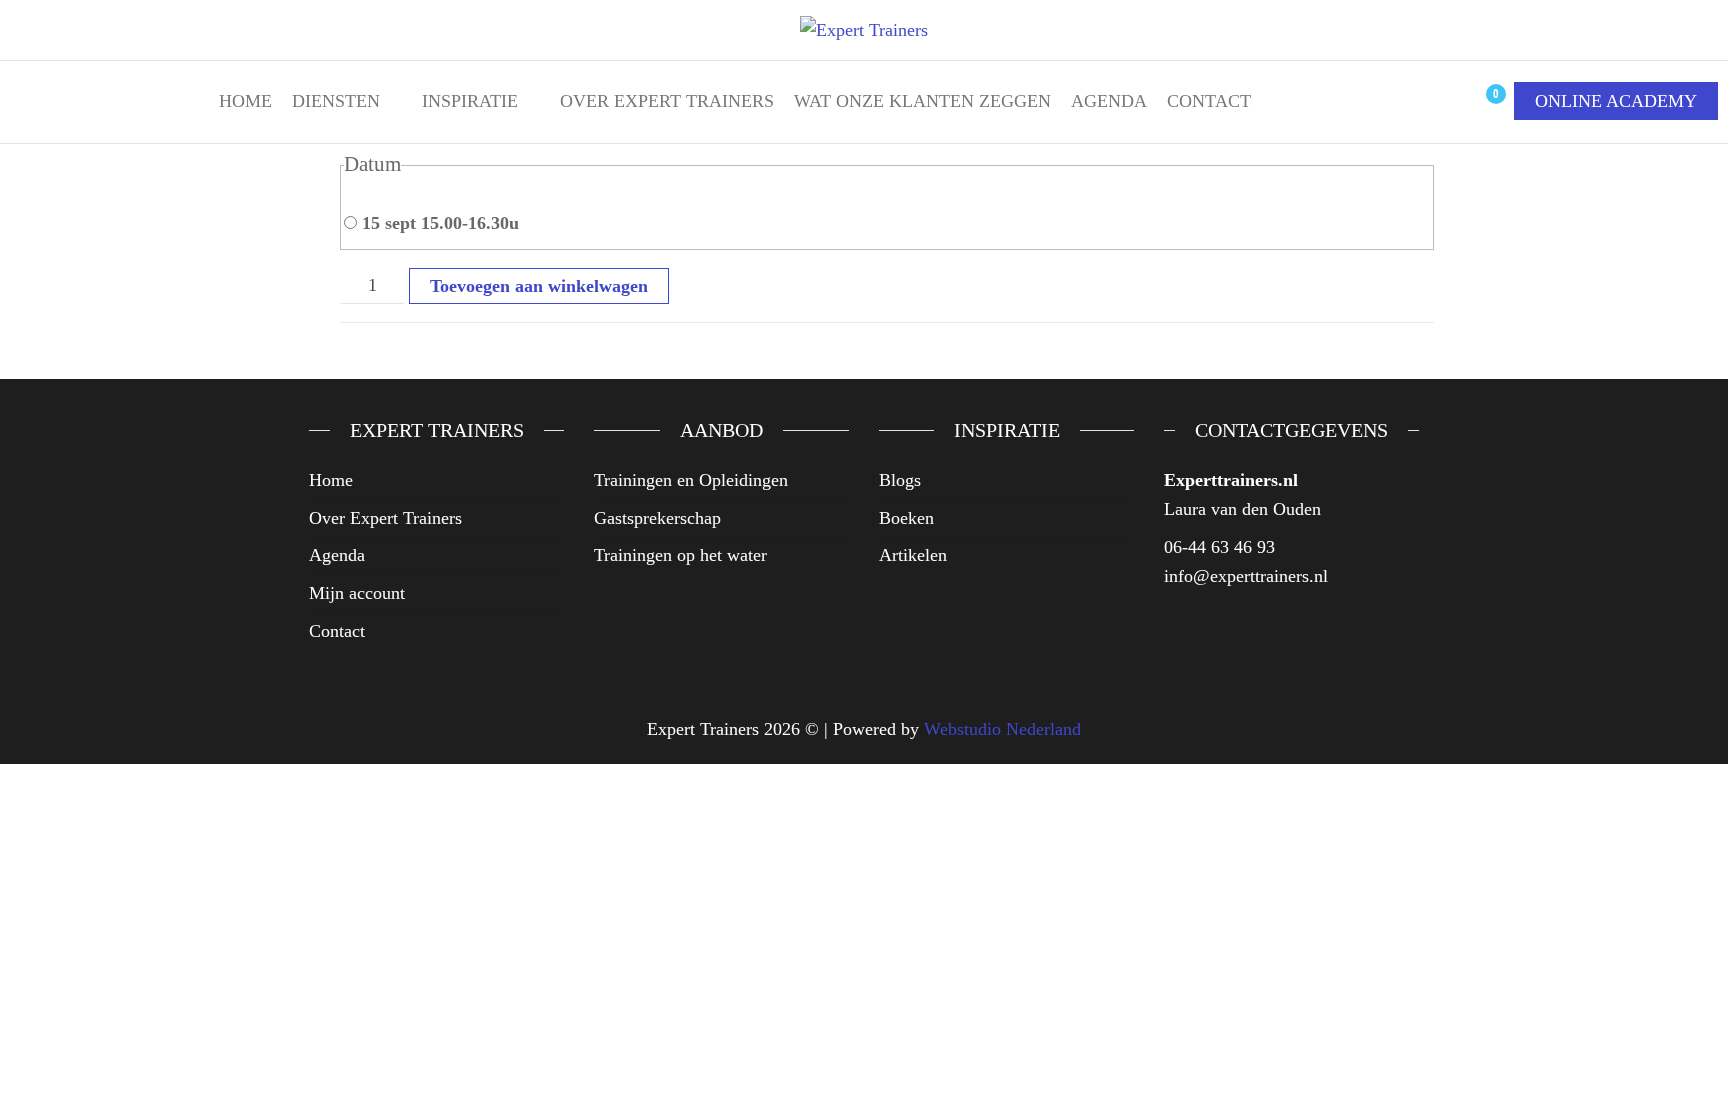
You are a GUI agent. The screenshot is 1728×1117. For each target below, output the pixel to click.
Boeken (906, 518)
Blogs (900, 480)
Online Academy (1616, 101)
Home (245, 101)
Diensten (336, 101)
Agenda (1109, 101)
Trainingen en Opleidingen (691, 480)
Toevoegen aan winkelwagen (539, 286)
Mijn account (357, 593)
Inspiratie (470, 101)
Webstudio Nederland (1002, 729)
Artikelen (913, 555)
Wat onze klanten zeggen (922, 101)
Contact (1209, 101)
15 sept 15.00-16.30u (438, 223)
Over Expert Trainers (667, 101)
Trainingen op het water (680, 555)
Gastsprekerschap (657, 518)
